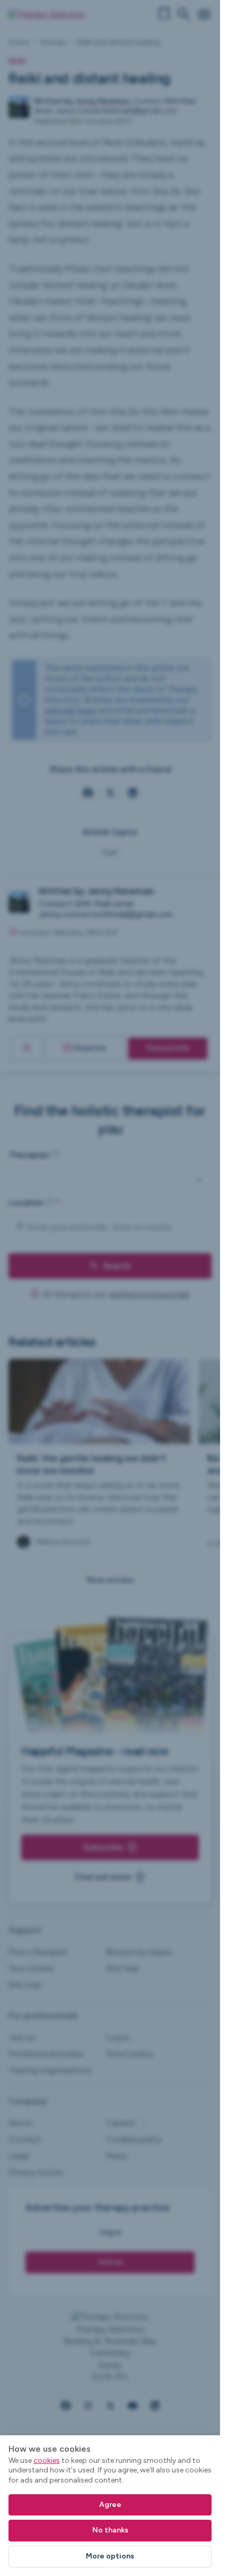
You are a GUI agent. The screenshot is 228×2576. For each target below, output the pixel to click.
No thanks (110, 2530)
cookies (47, 2461)
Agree (110, 2505)
